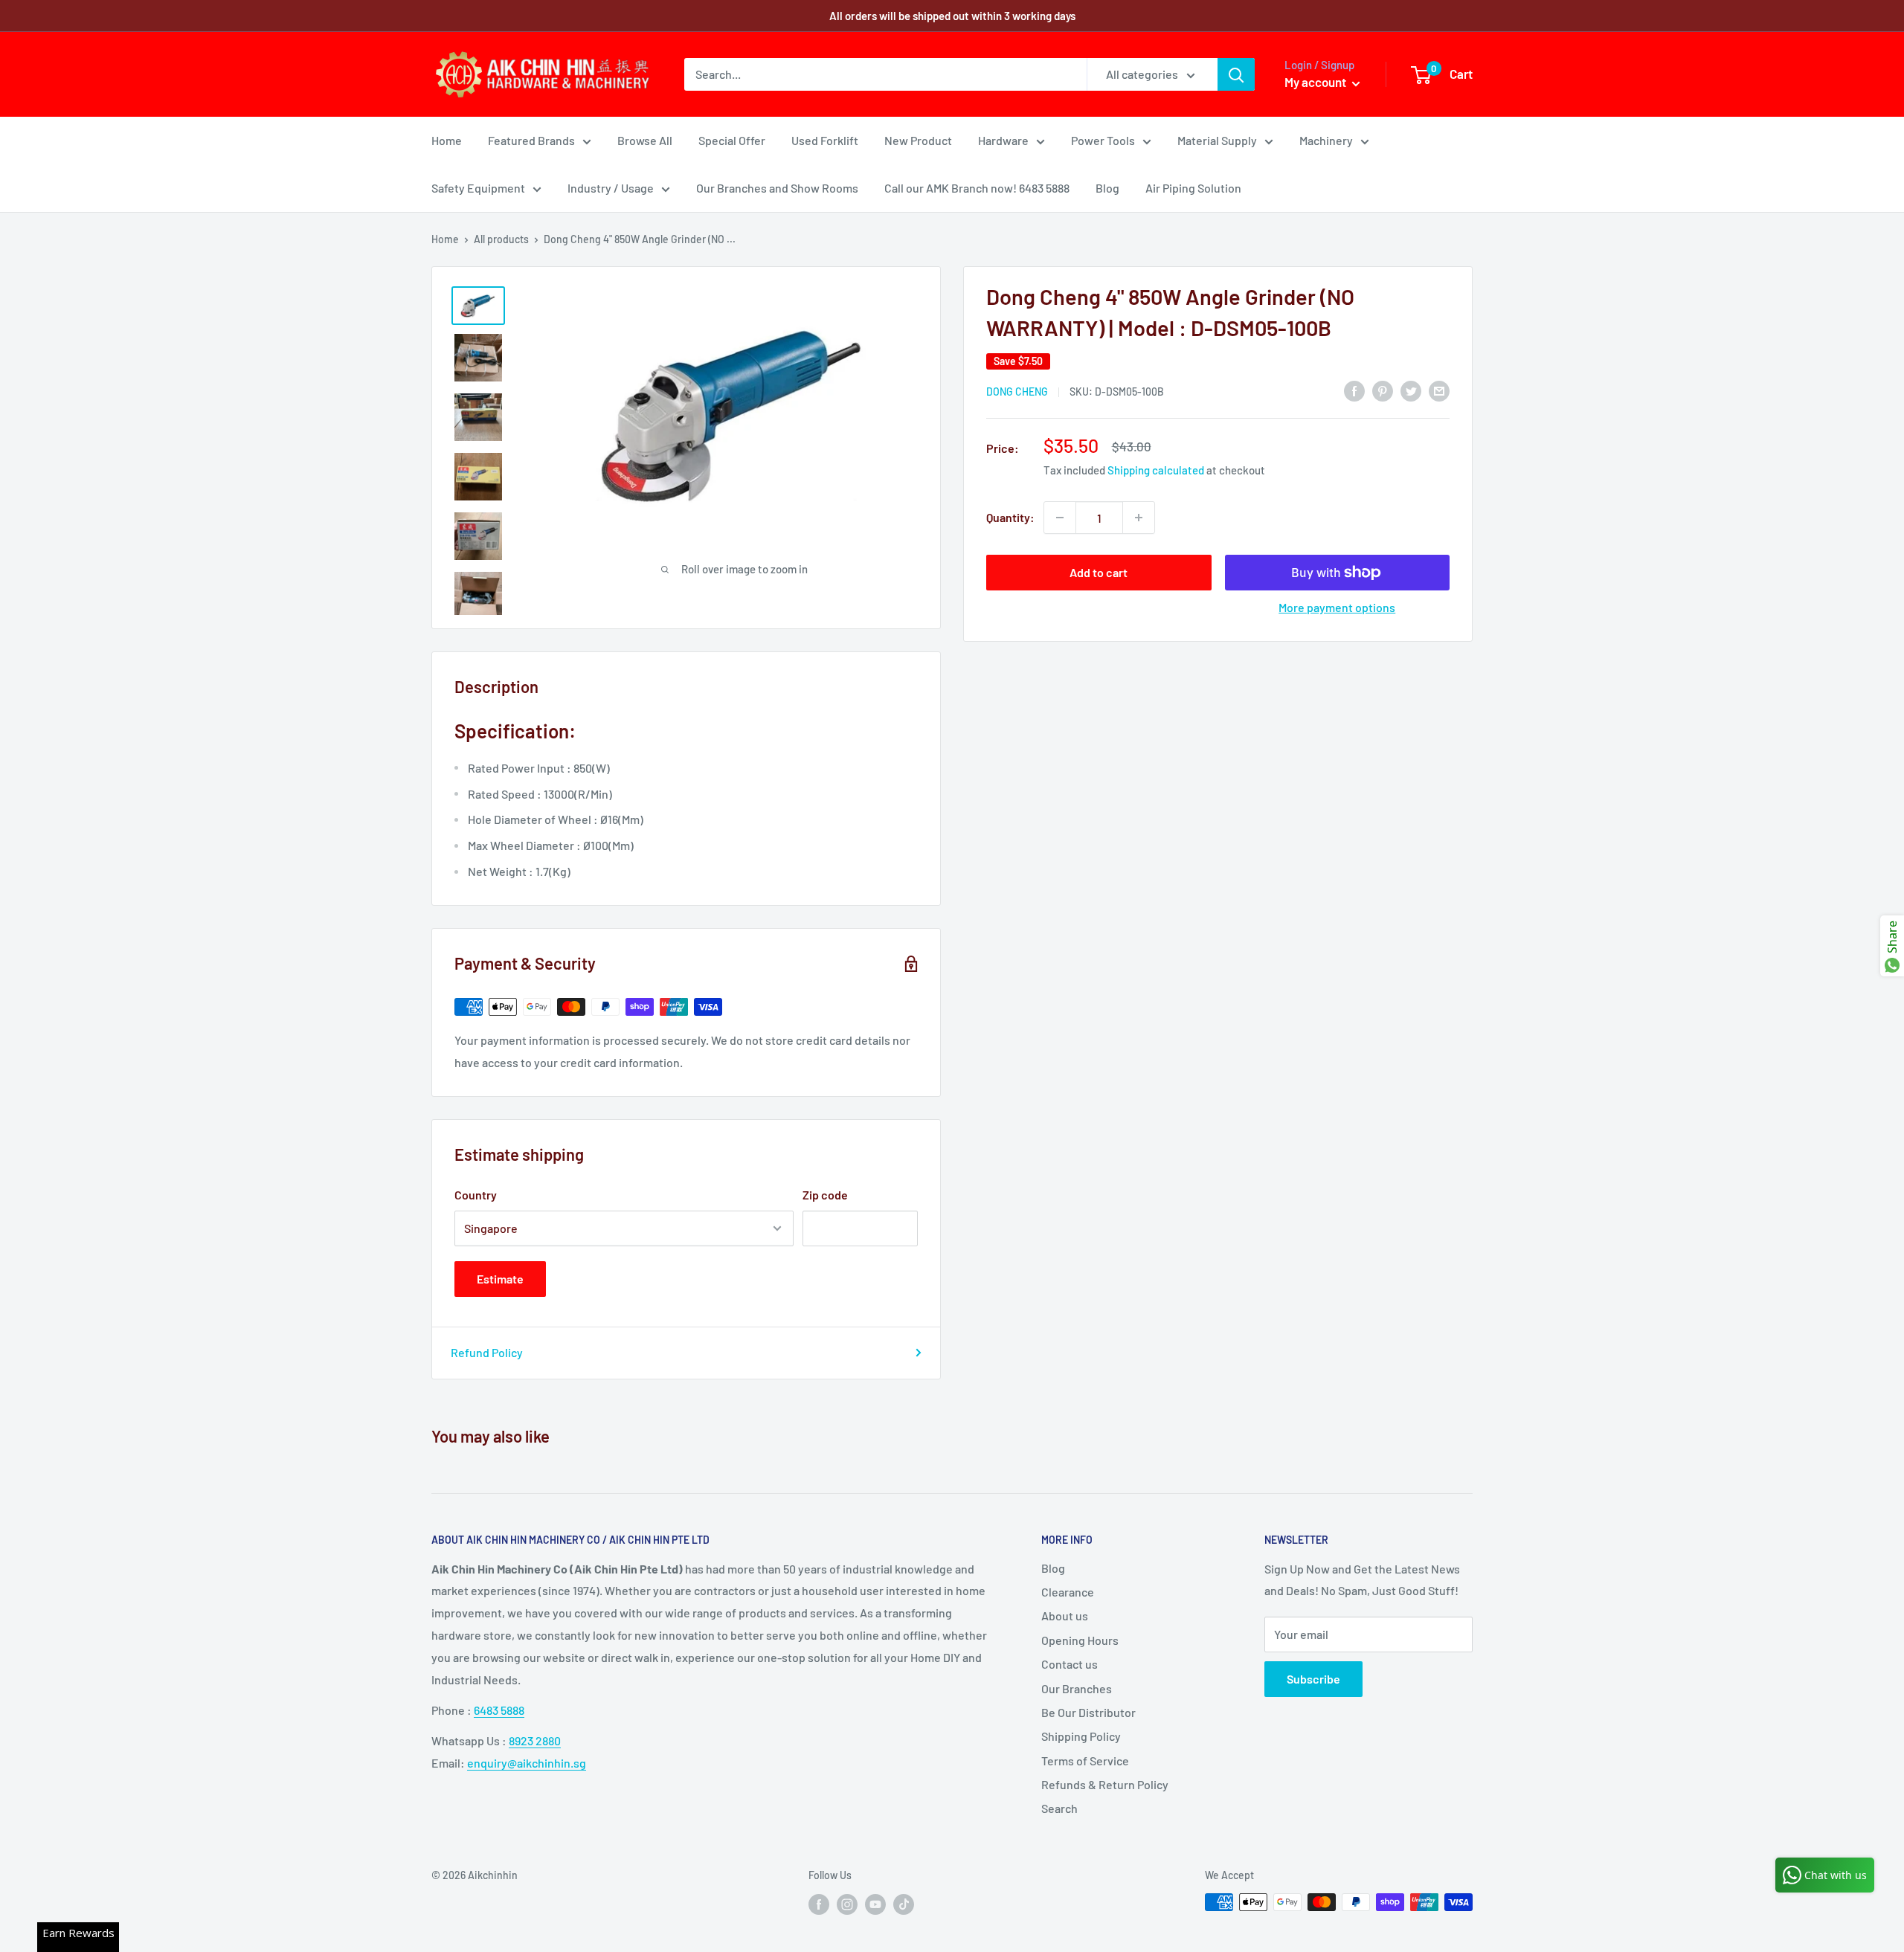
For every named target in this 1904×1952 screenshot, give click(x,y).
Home (447, 140)
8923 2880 (535, 1740)
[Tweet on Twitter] (1411, 390)
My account (1316, 82)
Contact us (1070, 1664)
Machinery (1326, 140)
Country (476, 1195)
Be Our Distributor (1088, 1712)
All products (501, 239)
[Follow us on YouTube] (875, 1904)
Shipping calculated (1156, 470)
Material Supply (1217, 140)
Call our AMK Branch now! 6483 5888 (977, 188)
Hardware (1003, 140)
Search (1059, 1808)
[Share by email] (1439, 390)
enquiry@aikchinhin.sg (527, 1763)
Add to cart (1099, 572)
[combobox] (885, 74)
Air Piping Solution (1193, 188)
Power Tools (1103, 140)
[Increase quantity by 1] (1139, 518)
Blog (1107, 188)
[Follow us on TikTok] (904, 1904)
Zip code (825, 1195)
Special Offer (732, 140)
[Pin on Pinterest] (1383, 390)
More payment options (1337, 607)
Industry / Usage (611, 188)
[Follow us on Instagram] (847, 1904)
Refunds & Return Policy (1105, 1784)
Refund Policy (487, 1352)
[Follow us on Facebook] (819, 1904)
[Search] (1236, 74)
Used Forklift (825, 140)
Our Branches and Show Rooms (777, 188)
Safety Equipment (478, 188)
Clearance (1068, 1592)
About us (1065, 1616)
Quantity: (1010, 517)
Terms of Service (1085, 1761)
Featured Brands (531, 140)
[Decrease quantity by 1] (1060, 518)
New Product (918, 140)
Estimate (500, 1279)
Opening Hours (1080, 1640)
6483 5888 (499, 1710)
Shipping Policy (1081, 1736)
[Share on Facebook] (1354, 390)
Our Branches (1077, 1688)
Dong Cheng (1017, 392)
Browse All (645, 140)
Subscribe (1313, 1679)
